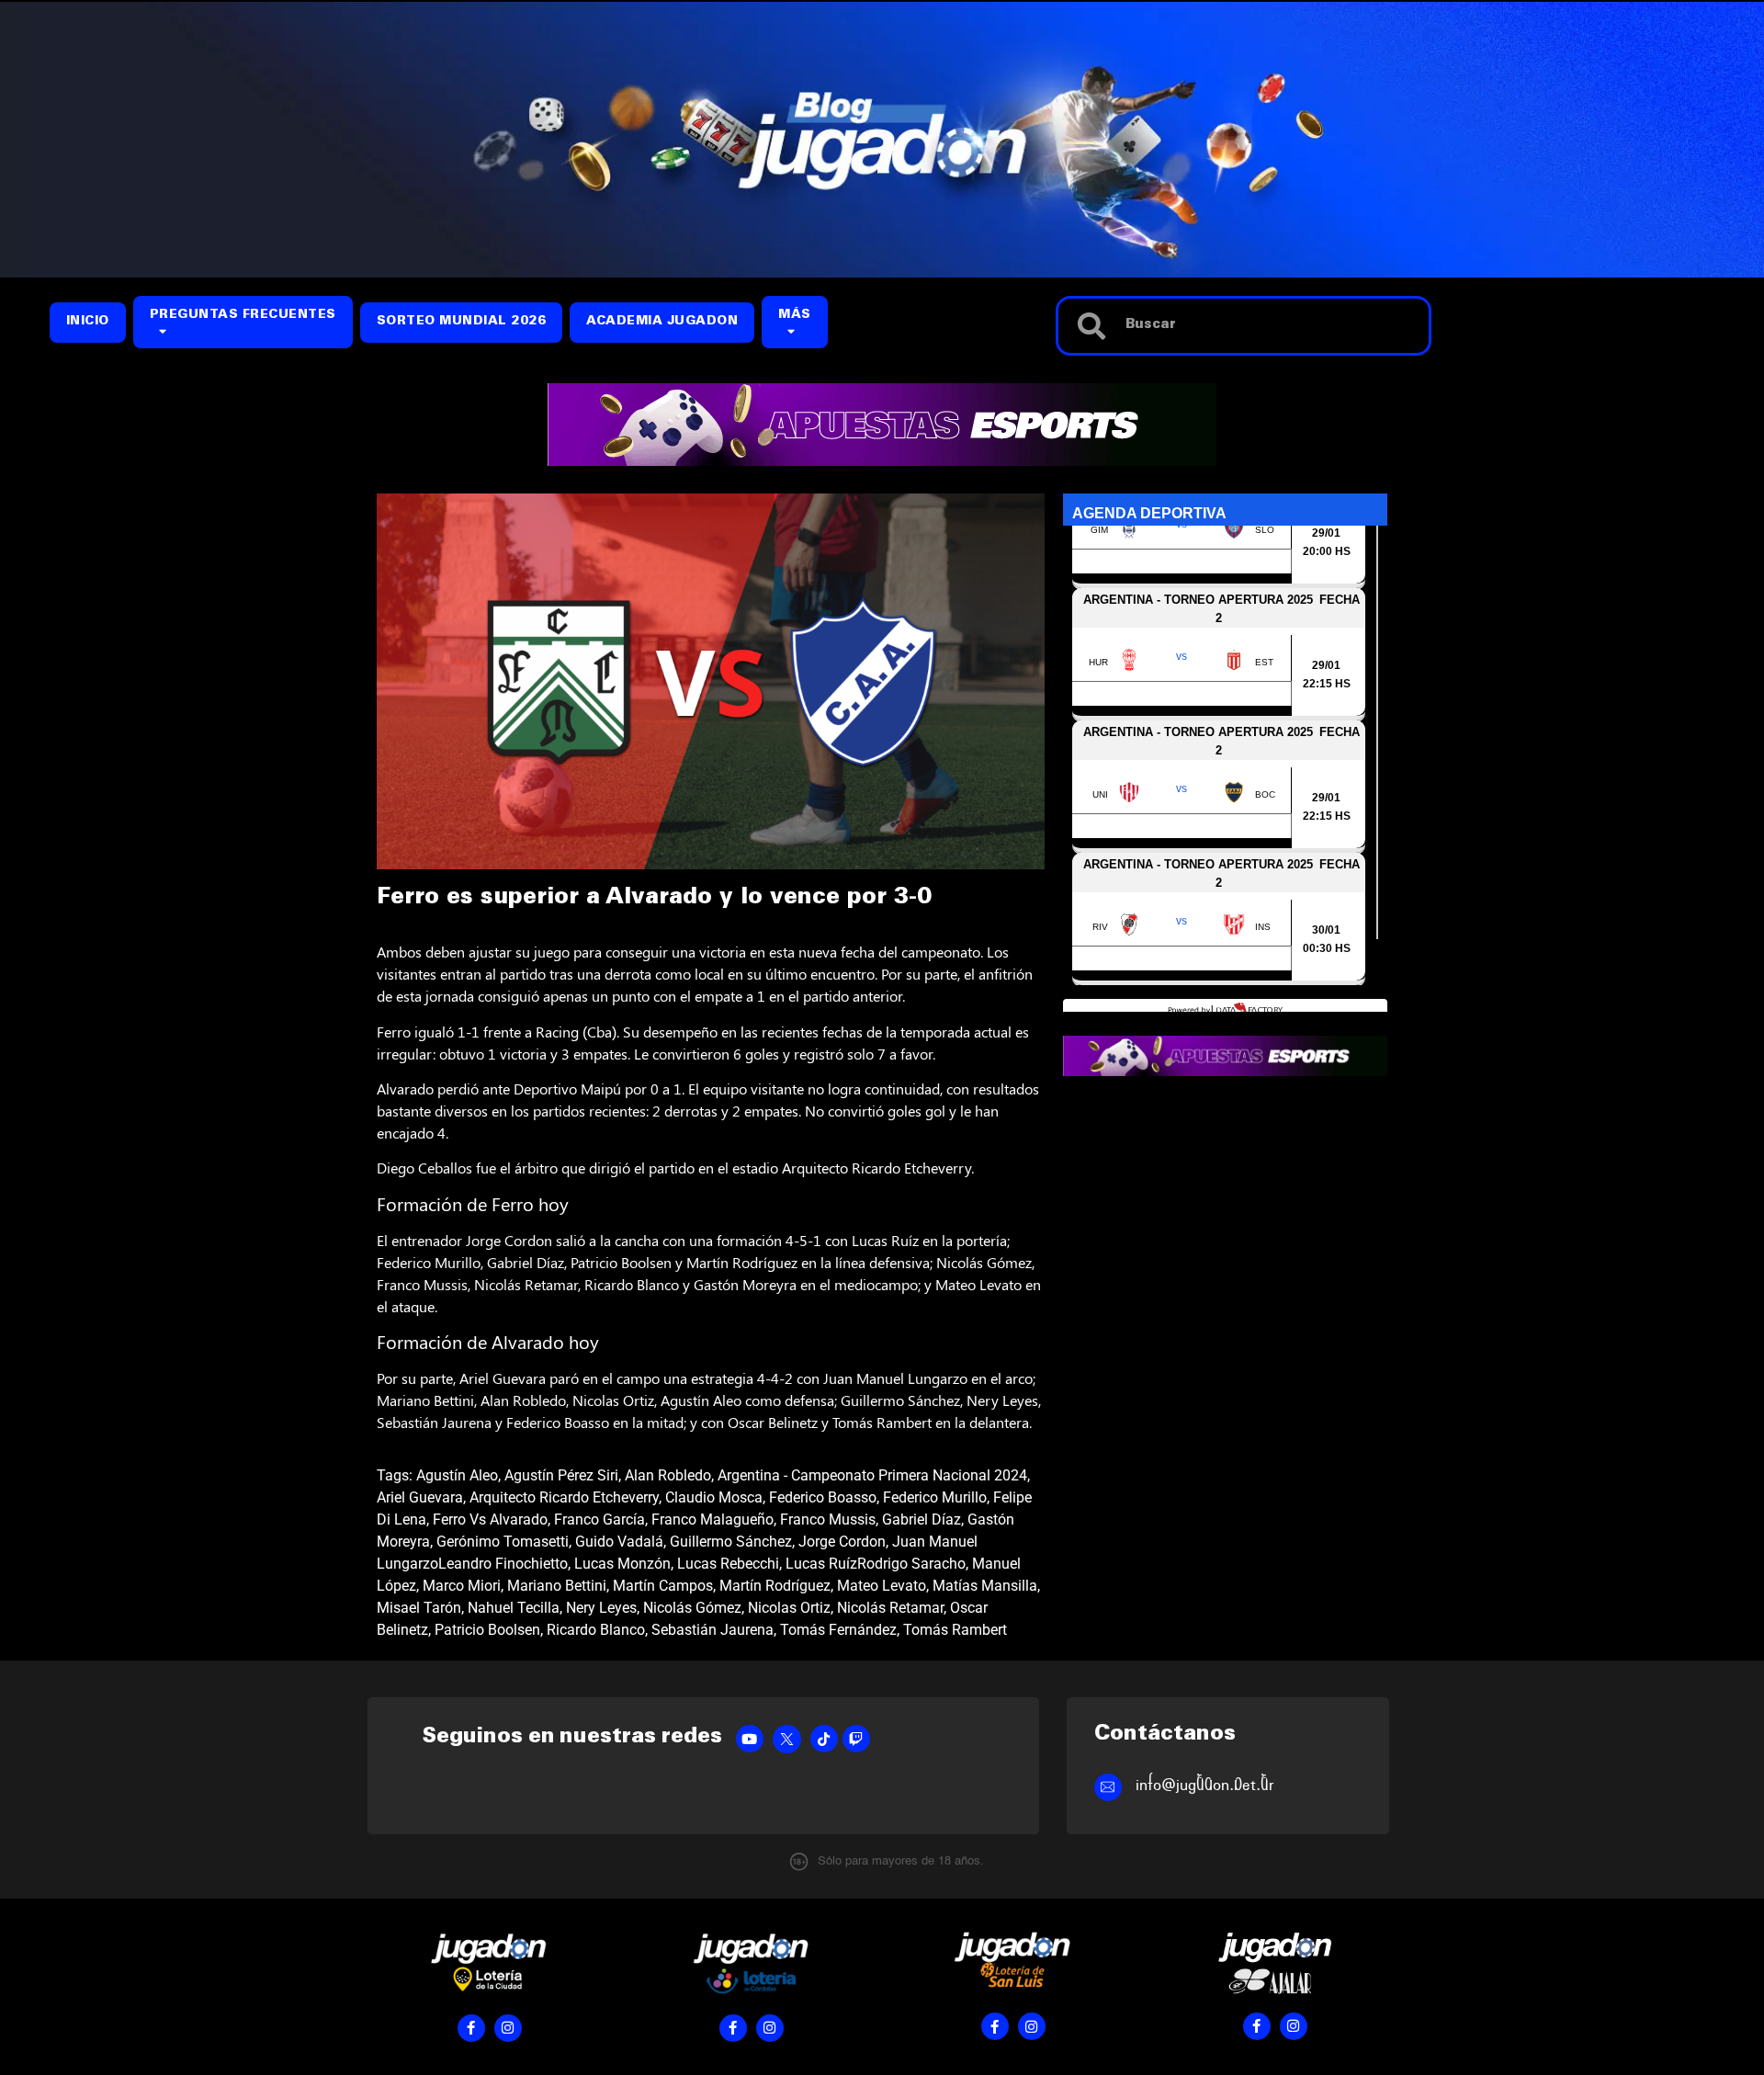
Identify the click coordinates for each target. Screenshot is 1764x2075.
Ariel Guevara (420, 1497)
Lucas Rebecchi (728, 1564)
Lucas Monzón (622, 1564)
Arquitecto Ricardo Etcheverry (564, 1497)
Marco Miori (462, 1586)
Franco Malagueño (712, 1519)
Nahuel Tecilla (514, 1608)
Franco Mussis (828, 1519)
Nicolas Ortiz (789, 1608)
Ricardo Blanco (596, 1630)
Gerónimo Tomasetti (503, 1542)
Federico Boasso (823, 1497)
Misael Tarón (419, 1608)
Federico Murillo (935, 1497)
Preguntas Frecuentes (243, 316)
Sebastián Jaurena (712, 1630)
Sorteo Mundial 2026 (462, 322)
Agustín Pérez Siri (561, 1475)
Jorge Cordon (842, 1542)
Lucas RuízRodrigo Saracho (876, 1564)
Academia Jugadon (662, 322)
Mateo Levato (882, 1586)
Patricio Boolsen (487, 1630)
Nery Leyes (601, 1608)
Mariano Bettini (557, 1586)
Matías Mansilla (985, 1586)
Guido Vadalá (619, 1542)
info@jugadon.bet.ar (1205, 1785)
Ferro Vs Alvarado (490, 1519)
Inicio (88, 322)
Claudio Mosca (714, 1497)
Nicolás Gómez (692, 1608)
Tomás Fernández (838, 1630)
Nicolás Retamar (890, 1608)
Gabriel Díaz (922, 1519)
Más (795, 316)
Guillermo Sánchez (731, 1542)
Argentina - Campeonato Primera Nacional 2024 (872, 1475)
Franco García (599, 1519)
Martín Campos (663, 1586)
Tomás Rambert (955, 1630)
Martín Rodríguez (775, 1586)
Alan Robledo (668, 1475)
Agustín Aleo (457, 1475)
